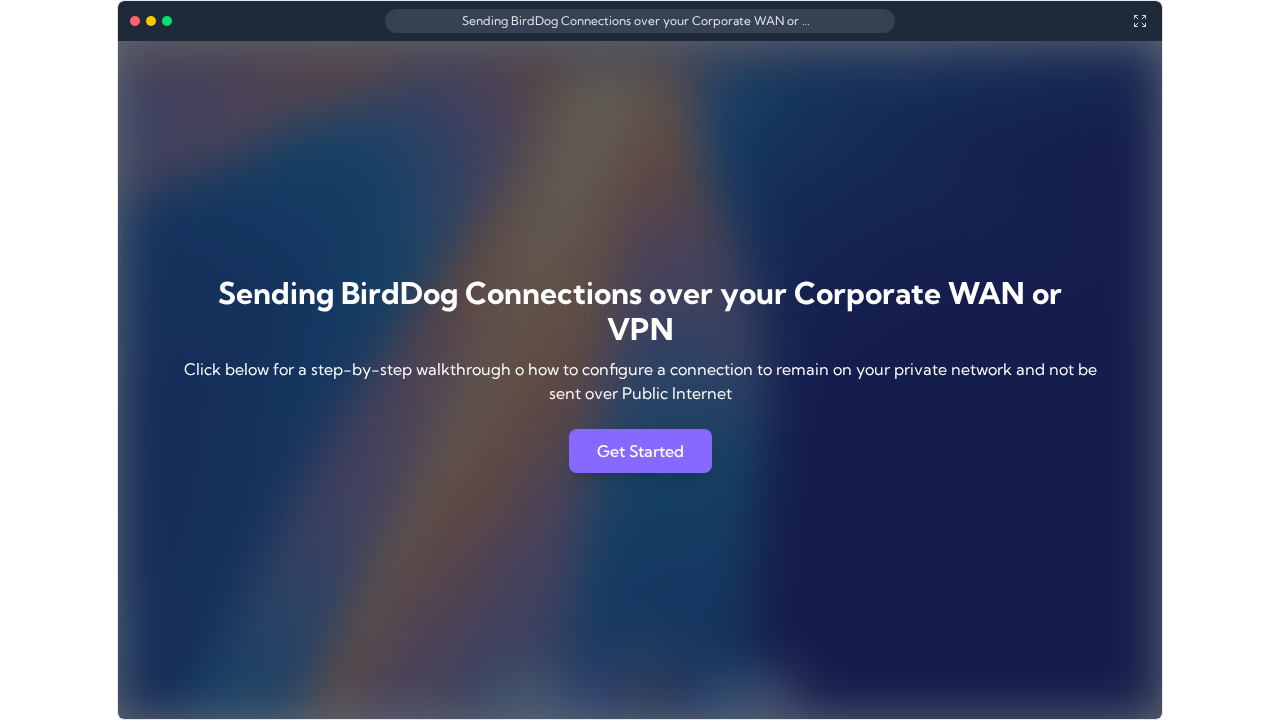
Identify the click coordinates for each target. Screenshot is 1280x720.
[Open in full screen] (1140, 21)
